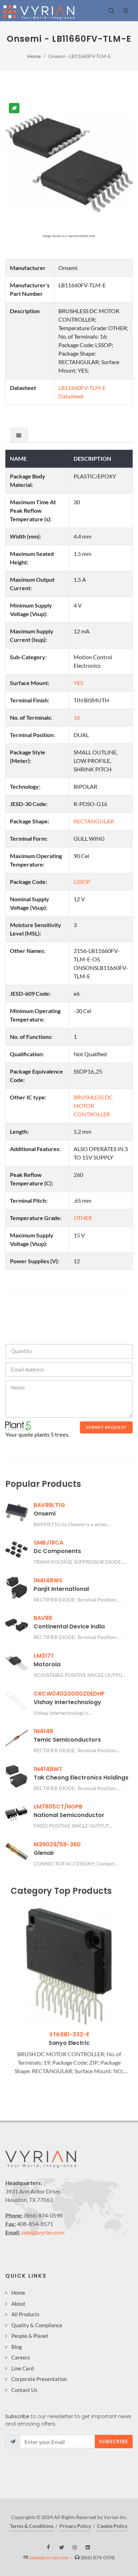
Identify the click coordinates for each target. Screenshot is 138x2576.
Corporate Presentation (39, 2379)
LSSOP (82, 882)
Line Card (22, 2368)
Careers (21, 2357)
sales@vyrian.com (43, 2232)
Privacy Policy (75, 2526)
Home (34, 56)
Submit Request (106, 1427)
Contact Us (24, 2390)
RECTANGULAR (94, 821)
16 (77, 717)
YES (78, 683)
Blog (17, 2347)
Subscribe (114, 2441)
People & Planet (30, 2336)
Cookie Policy (112, 2526)
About (18, 2304)
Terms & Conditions (32, 2526)
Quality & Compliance (37, 2325)
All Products (25, 2314)
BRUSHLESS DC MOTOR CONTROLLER (93, 1106)
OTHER (83, 1218)
